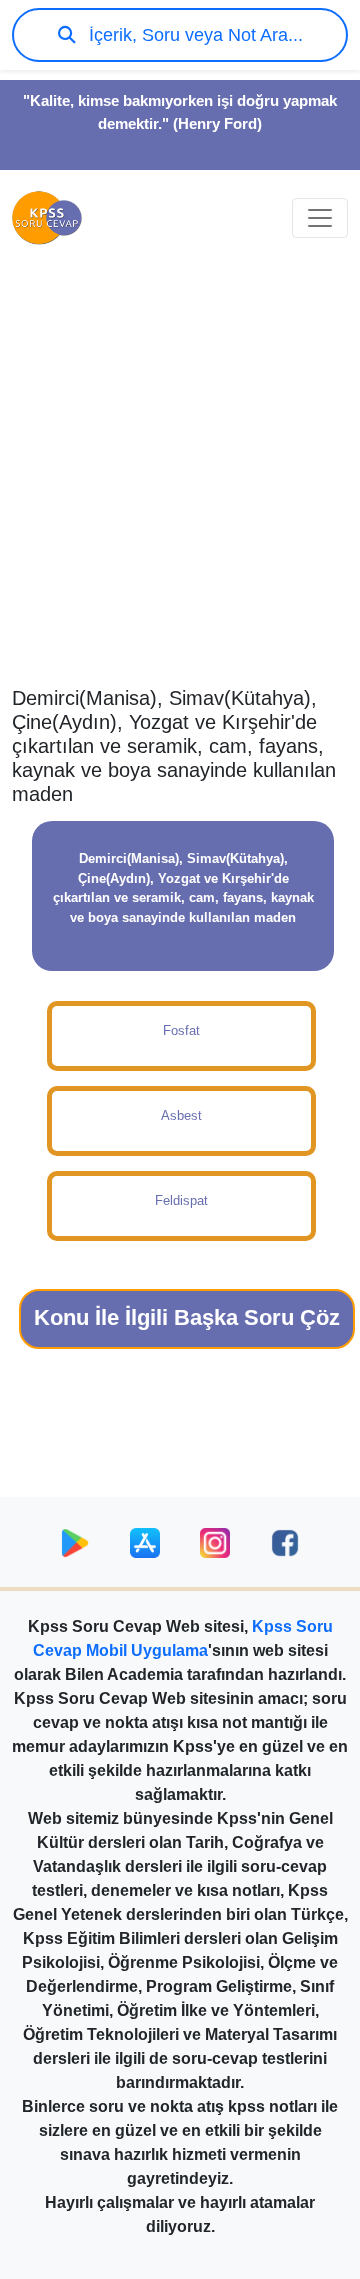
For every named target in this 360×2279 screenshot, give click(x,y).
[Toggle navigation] (320, 218)
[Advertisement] (180, 486)
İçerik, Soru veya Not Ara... (193, 35)
